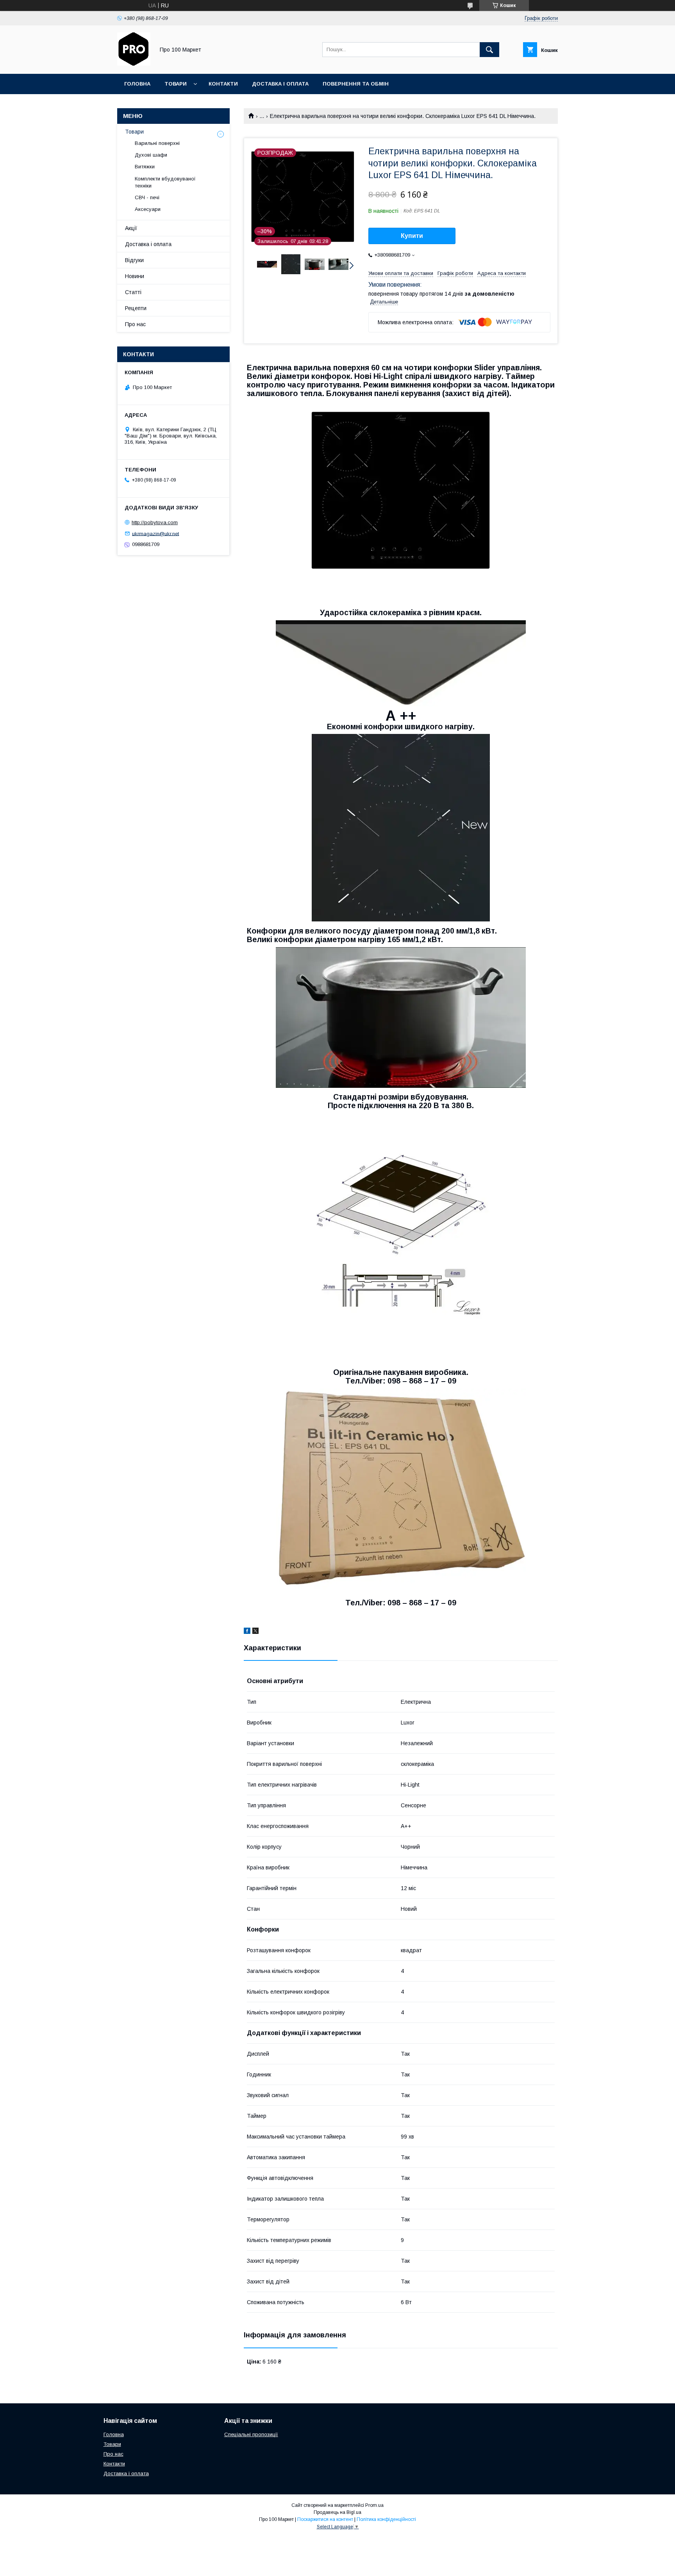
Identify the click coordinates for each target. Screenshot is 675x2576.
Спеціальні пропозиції (251, 2434)
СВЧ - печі (147, 197)
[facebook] (247, 1632)
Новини (135, 276)
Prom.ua (374, 2505)
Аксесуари (148, 209)
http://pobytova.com (155, 522)
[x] (255, 1632)
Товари (176, 84)
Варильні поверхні (157, 143)
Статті (133, 292)
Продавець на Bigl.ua (337, 2512)
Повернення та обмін (356, 84)
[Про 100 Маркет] (134, 64)
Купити (412, 236)
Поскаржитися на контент (325, 2519)
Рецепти (136, 308)
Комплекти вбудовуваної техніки (165, 182)
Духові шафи (151, 155)
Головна (137, 84)
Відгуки (134, 260)
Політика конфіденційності (386, 2519)
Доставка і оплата (280, 84)
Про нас (135, 324)
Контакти (223, 84)
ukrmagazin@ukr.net (155, 533)
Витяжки (145, 167)
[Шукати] (489, 50)
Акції (131, 228)
